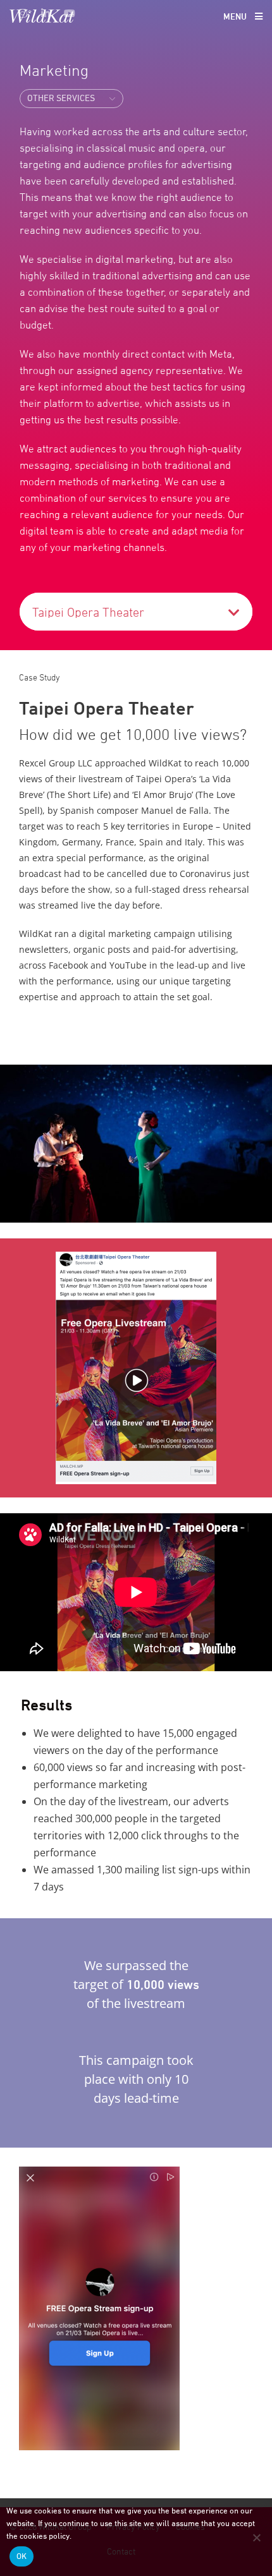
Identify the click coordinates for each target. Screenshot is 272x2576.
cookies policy (45, 2536)
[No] (256, 2537)
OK (22, 2556)
